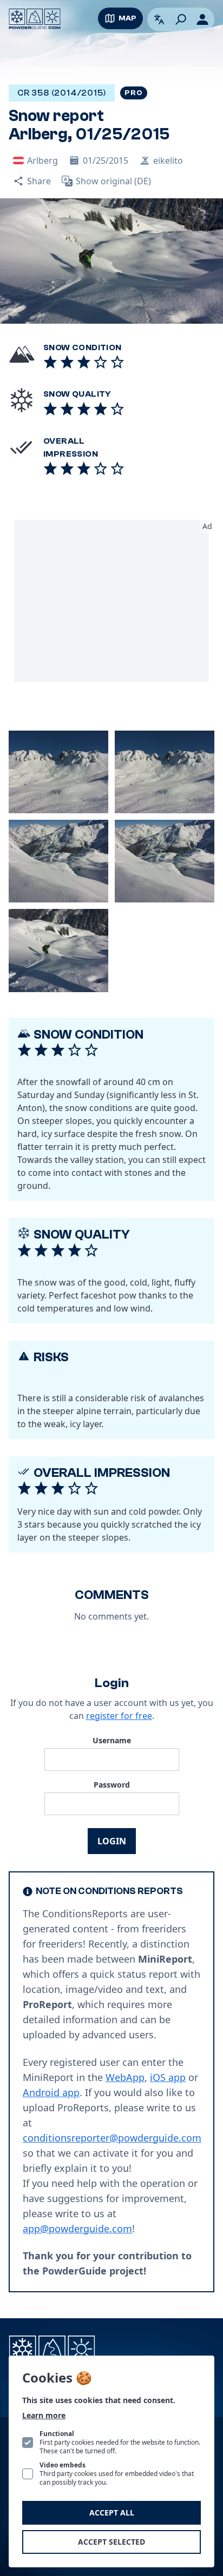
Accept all (112, 2513)
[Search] (181, 19)
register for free (119, 1716)
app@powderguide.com (77, 2229)
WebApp (125, 2077)
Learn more (44, 2415)
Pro (133, 93)
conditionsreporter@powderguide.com (112, 2138)
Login (112, 1841)
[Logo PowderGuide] (35, 19)
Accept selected (111, 2542)
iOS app (168, 2077)
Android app (51, 2092)
